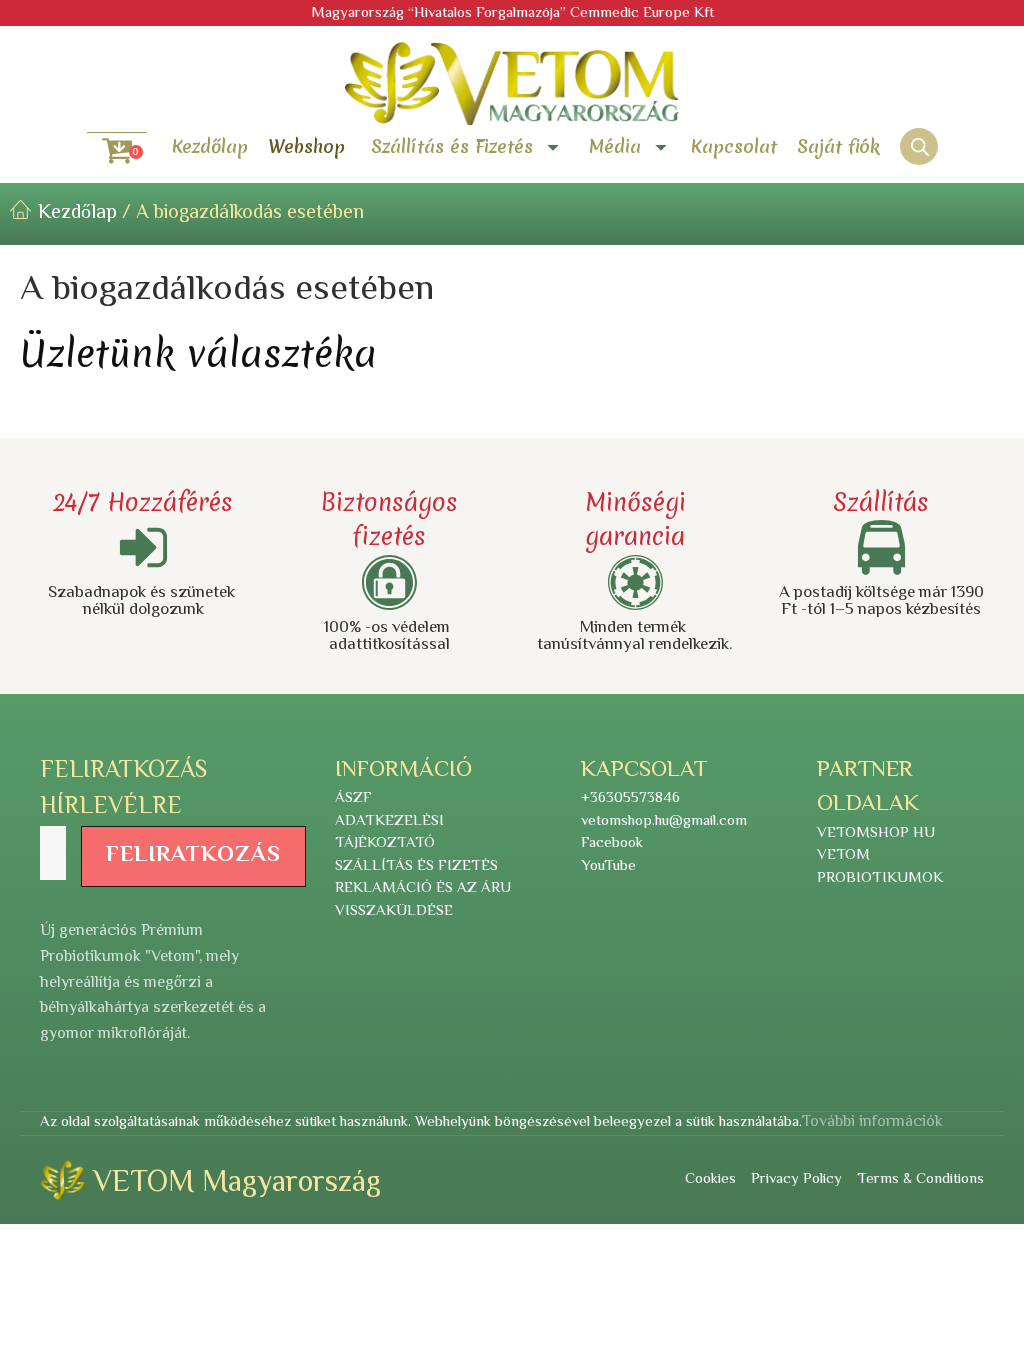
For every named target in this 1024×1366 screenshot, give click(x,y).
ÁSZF (353, 799)
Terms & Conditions (920, 1180)
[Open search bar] (920, 147)
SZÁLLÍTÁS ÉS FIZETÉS (416, 867)
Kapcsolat (734, 146)
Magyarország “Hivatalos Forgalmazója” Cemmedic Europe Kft (512, 14)
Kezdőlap (210, 146)
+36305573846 (630, 799)
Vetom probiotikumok (880, 867)
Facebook (612, 844)
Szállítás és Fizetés (452, 147)
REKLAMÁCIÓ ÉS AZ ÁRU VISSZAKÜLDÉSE (423, 900)
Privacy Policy (796, 1180)
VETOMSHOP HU (876, 834)
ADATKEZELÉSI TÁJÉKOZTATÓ (389, 833)
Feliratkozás (193, 856)
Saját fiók (838, 146)
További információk (872, 1123)
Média (615, 147)
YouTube (608, 867)
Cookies (710, 1180)
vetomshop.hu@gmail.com (664, 822)
